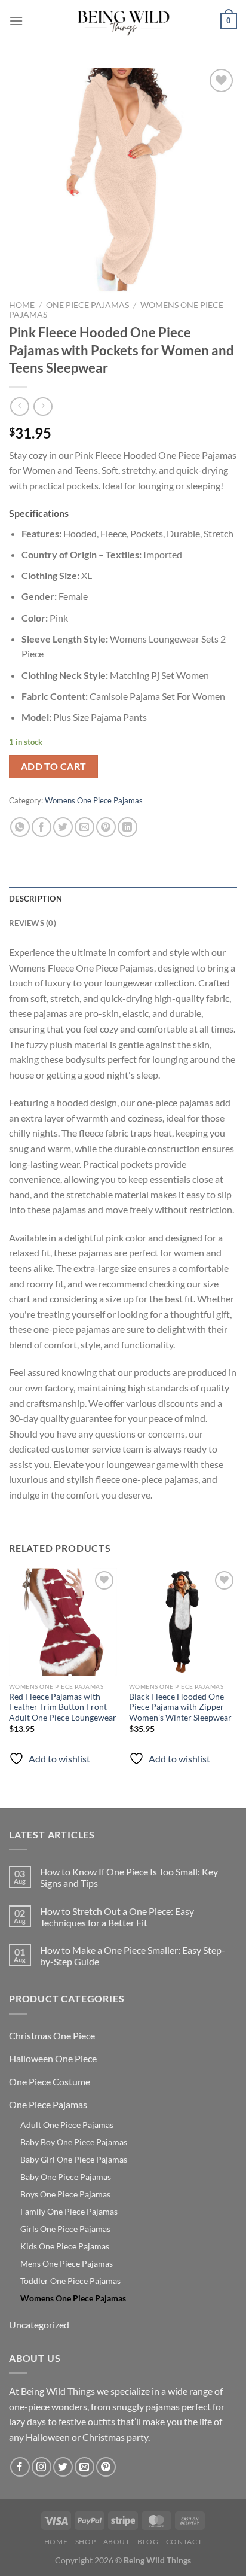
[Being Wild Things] (123, 21)
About (117, 2542)
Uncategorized (39, 2324)
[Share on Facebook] (41, 827)
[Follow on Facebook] (20, 2467)
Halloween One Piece (53, 2058)
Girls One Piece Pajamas (65, 2229)
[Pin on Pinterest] (106, 827)
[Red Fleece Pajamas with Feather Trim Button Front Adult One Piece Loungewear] (63, 1622)
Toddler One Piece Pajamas (70, 2281)
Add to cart (54, 766)
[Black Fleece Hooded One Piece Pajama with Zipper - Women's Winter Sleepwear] (183, 1622)
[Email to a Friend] (84, 827)
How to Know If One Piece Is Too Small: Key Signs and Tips (129, 1877)
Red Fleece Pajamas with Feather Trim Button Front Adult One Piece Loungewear (63, 1707)
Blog (148, 2542)
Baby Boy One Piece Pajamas (74, 2142)
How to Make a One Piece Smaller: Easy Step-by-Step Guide (133, 1956)
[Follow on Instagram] (41, 2467)
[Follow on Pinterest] (106, 2467)
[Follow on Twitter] (63, 2467)
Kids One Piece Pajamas (65, 2246)
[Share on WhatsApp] (20, 827)
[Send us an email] (84, 2467)
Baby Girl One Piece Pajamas (74, 2159)
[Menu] (16, 21)
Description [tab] (36, 899)
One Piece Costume (50, 2082)
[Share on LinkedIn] (127, 827)
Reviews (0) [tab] (33, 923)
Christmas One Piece (52, 2035)
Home (22, 305)
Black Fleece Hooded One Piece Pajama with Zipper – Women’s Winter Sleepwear (180, 1707)
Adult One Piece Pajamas (67, 2125)
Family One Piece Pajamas (69, 2211)
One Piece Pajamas (87, 305)
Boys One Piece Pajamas (65, 2194)
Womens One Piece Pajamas (94, 800)
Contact (184, 2542)
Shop (85, 2542)
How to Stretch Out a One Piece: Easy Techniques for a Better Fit (117, 1917)
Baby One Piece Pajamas (66, 2177)
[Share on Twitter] (63, 827)
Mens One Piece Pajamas (67, 2263)
